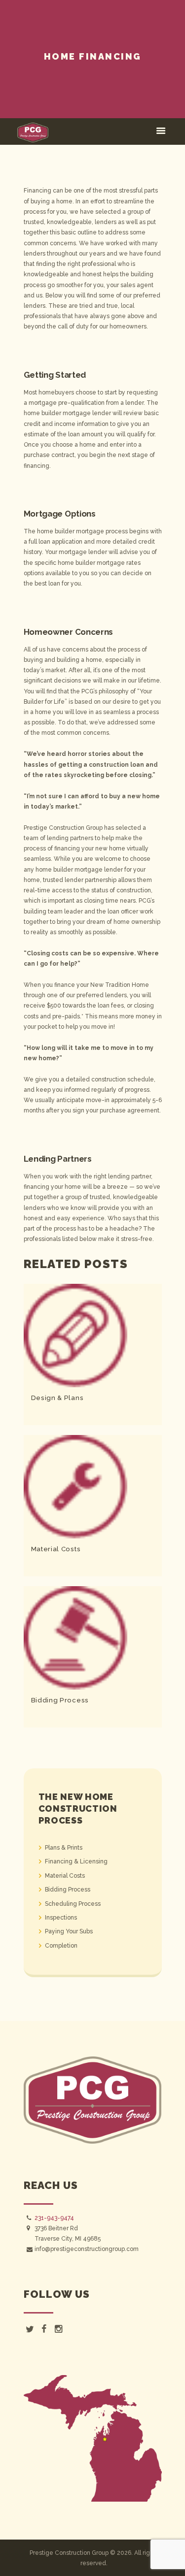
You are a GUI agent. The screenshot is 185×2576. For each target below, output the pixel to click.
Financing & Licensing (76, 1861)
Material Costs (56, 1549)
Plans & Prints (64, 1848)
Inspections (61, 1918)
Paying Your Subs (69, 1931)
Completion (61, 1946)
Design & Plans (57, 1398)
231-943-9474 (54, 2218)
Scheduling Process (73, 1904)
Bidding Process (60, 1700)
